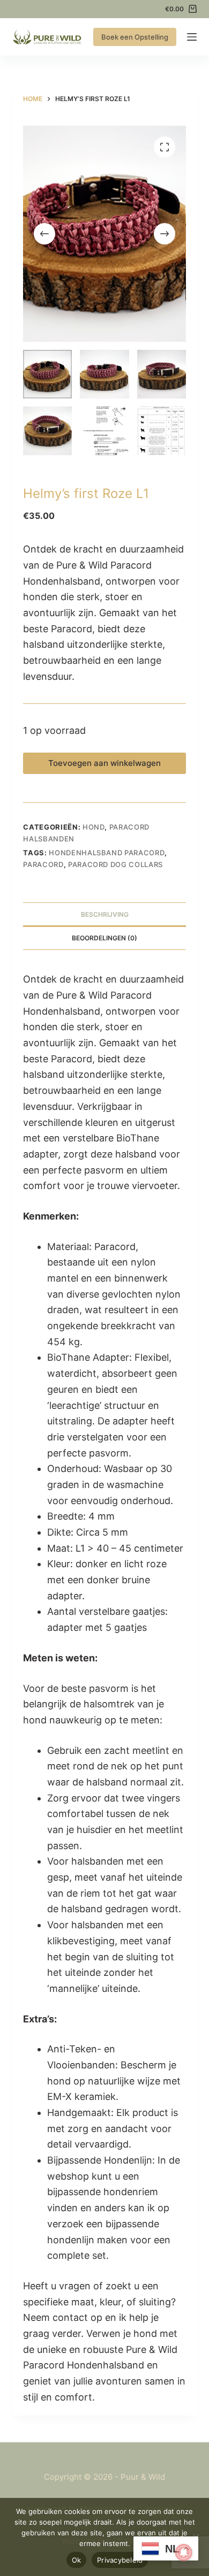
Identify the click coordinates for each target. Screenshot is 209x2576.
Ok (77, 2560)
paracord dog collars (115, 864)
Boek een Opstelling (135, 37)
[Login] (150, 9)
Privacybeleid (120, 2560)
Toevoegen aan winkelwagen (104, 763)
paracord (43, 864)
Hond (94, 827)
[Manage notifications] (184, 2552)
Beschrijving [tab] (105, 914)
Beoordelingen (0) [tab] (104, 938)
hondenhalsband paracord (107, 853)
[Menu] (192, 37)
